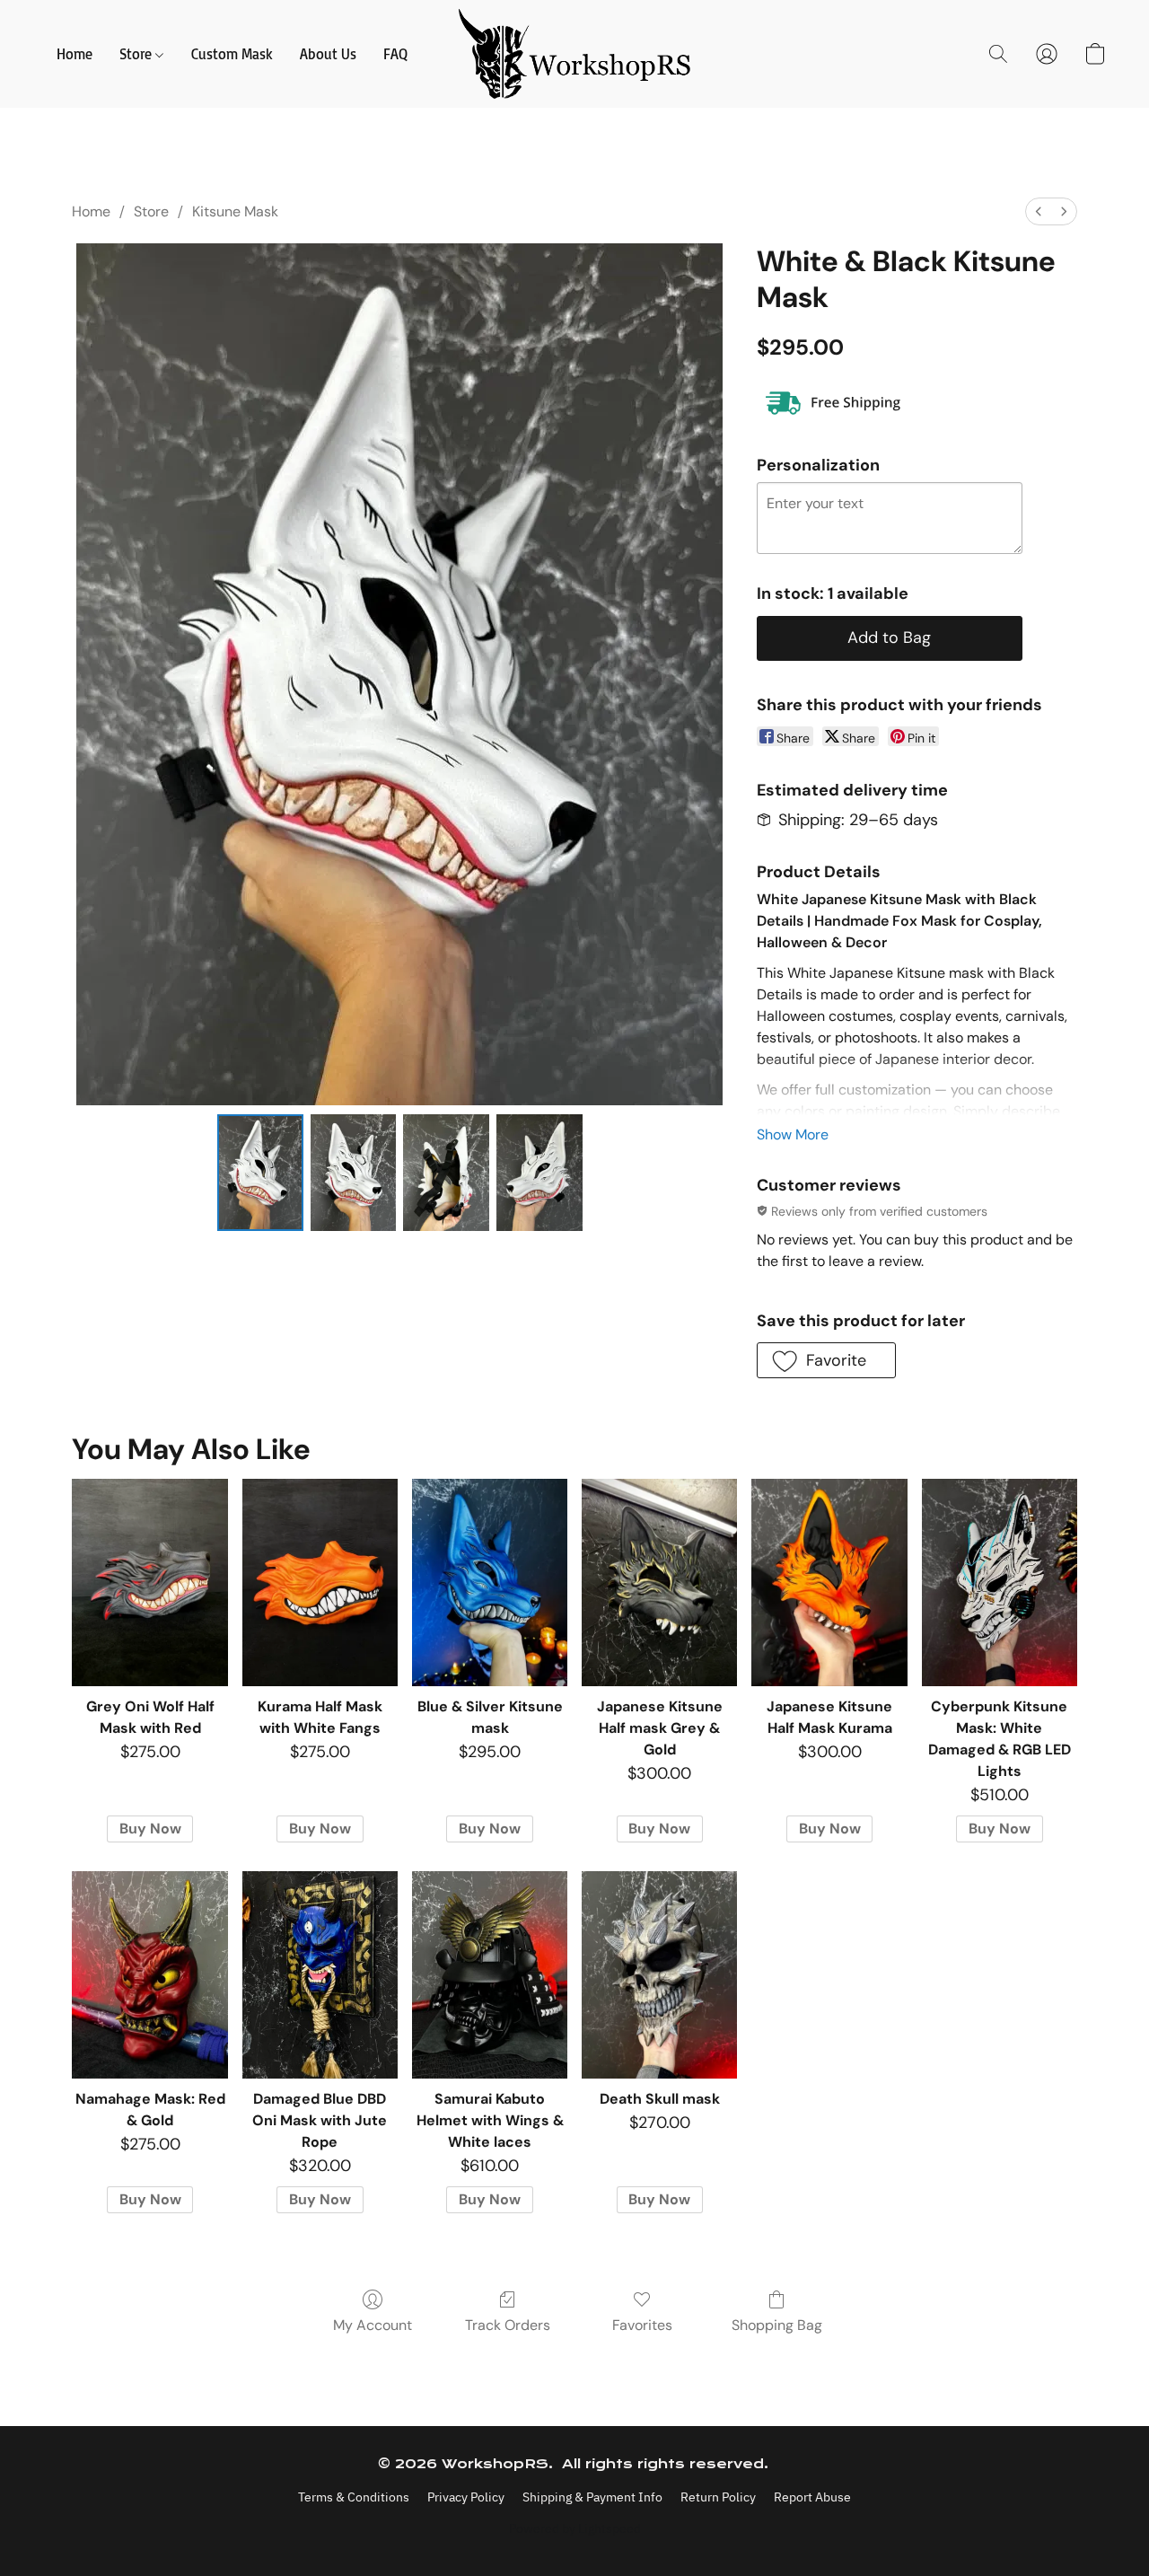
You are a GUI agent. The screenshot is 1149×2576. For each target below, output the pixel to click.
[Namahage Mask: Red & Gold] (149, 1975)
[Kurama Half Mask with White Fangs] (320, 1583)
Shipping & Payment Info (592, 2497)
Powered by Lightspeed (575, 2528)
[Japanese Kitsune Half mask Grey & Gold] (659, 1583)
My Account (373, 2325)
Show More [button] (793, 1134)
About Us (328, 54)
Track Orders (508, 2325)
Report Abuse (812, 2497)
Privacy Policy (466, 2497)
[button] (575, 54)
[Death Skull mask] (659, 1975)
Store (137, 54)
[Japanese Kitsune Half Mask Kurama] (829, 1583)
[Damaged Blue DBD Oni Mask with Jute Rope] (320, 1975)
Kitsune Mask (235, 211)
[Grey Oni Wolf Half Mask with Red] (149, 1583)
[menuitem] (1039, 211)
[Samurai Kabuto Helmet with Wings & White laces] (490, 1975)
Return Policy (718, 2497)
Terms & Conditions (354, 2497)
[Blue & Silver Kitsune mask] (490, 1583)
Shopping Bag (777, 2325)
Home (75, 54)
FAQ (395, 54)
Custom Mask (232, 54)
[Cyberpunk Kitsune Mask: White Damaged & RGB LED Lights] (1000, 1583)
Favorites (642, 2325)
